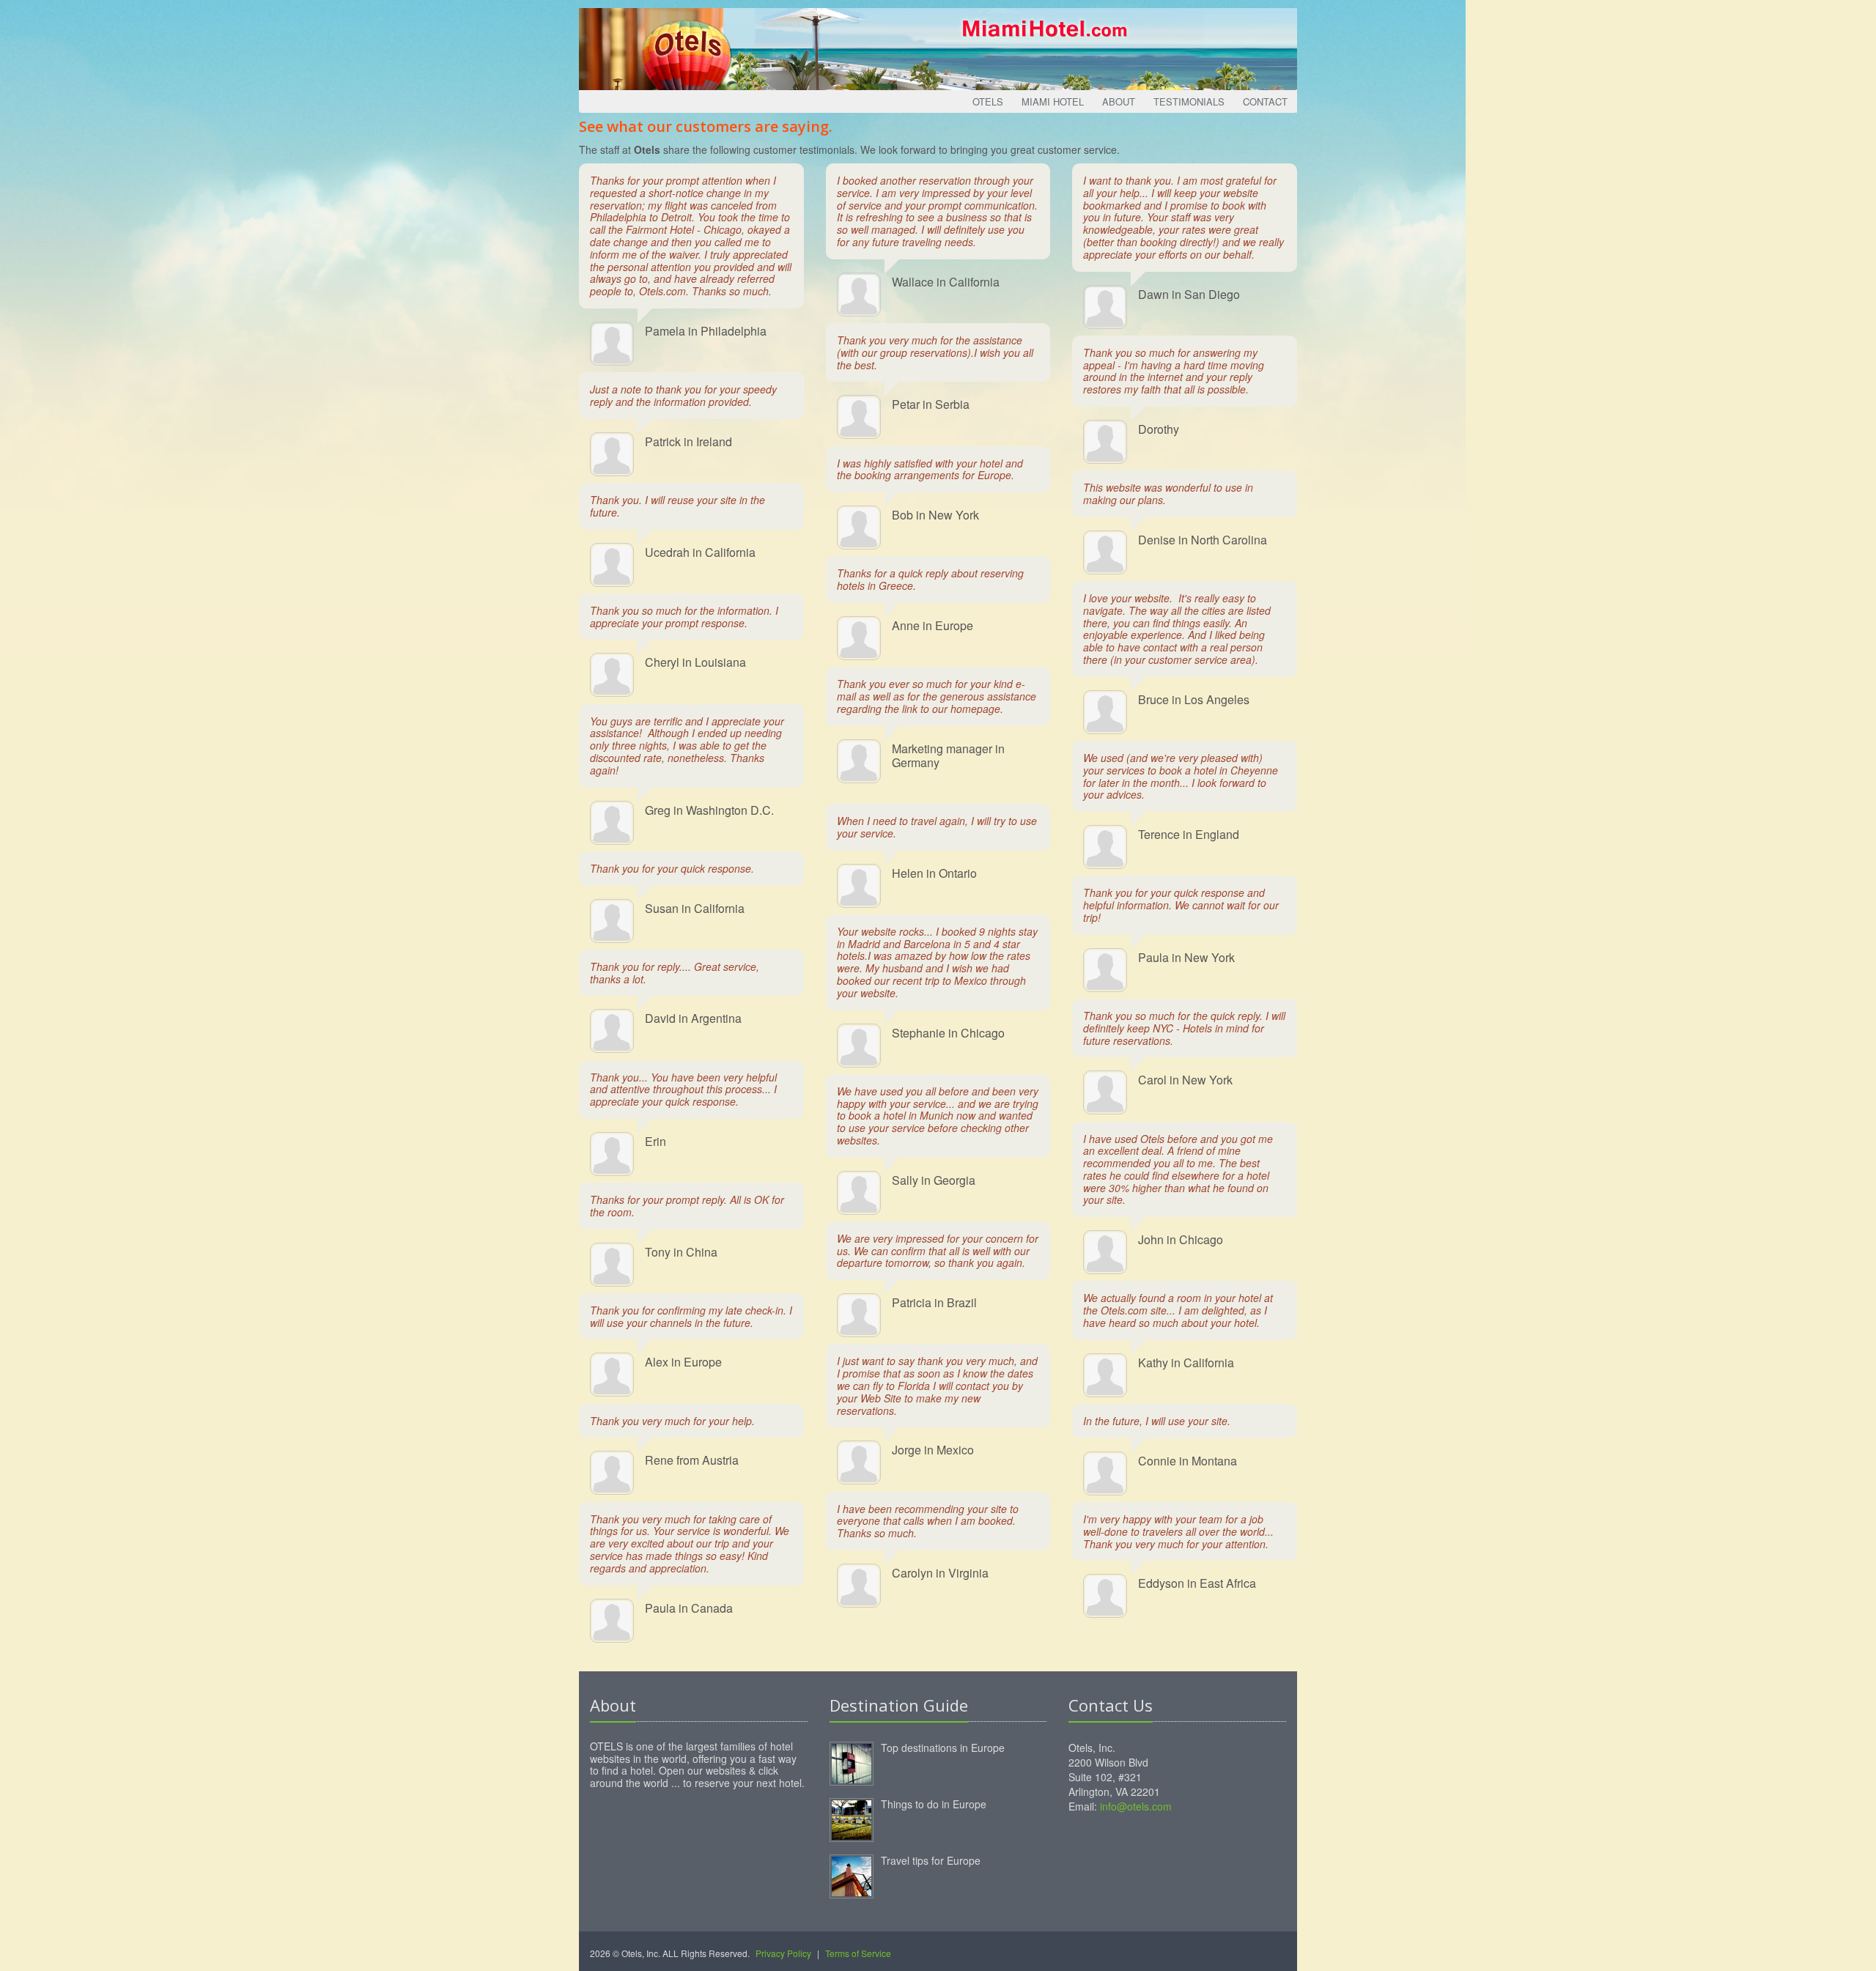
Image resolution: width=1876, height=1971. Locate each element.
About (1119, 101)
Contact (1265, 101)
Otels (988, 101)
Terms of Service (858, 1953)
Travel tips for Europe (931, 1860)
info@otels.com (1136, 1806)
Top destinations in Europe (943, 1748)
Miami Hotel (1053, 101)
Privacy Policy (783, 1953)
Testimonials (1189, 101)
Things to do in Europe (934, 1804)
